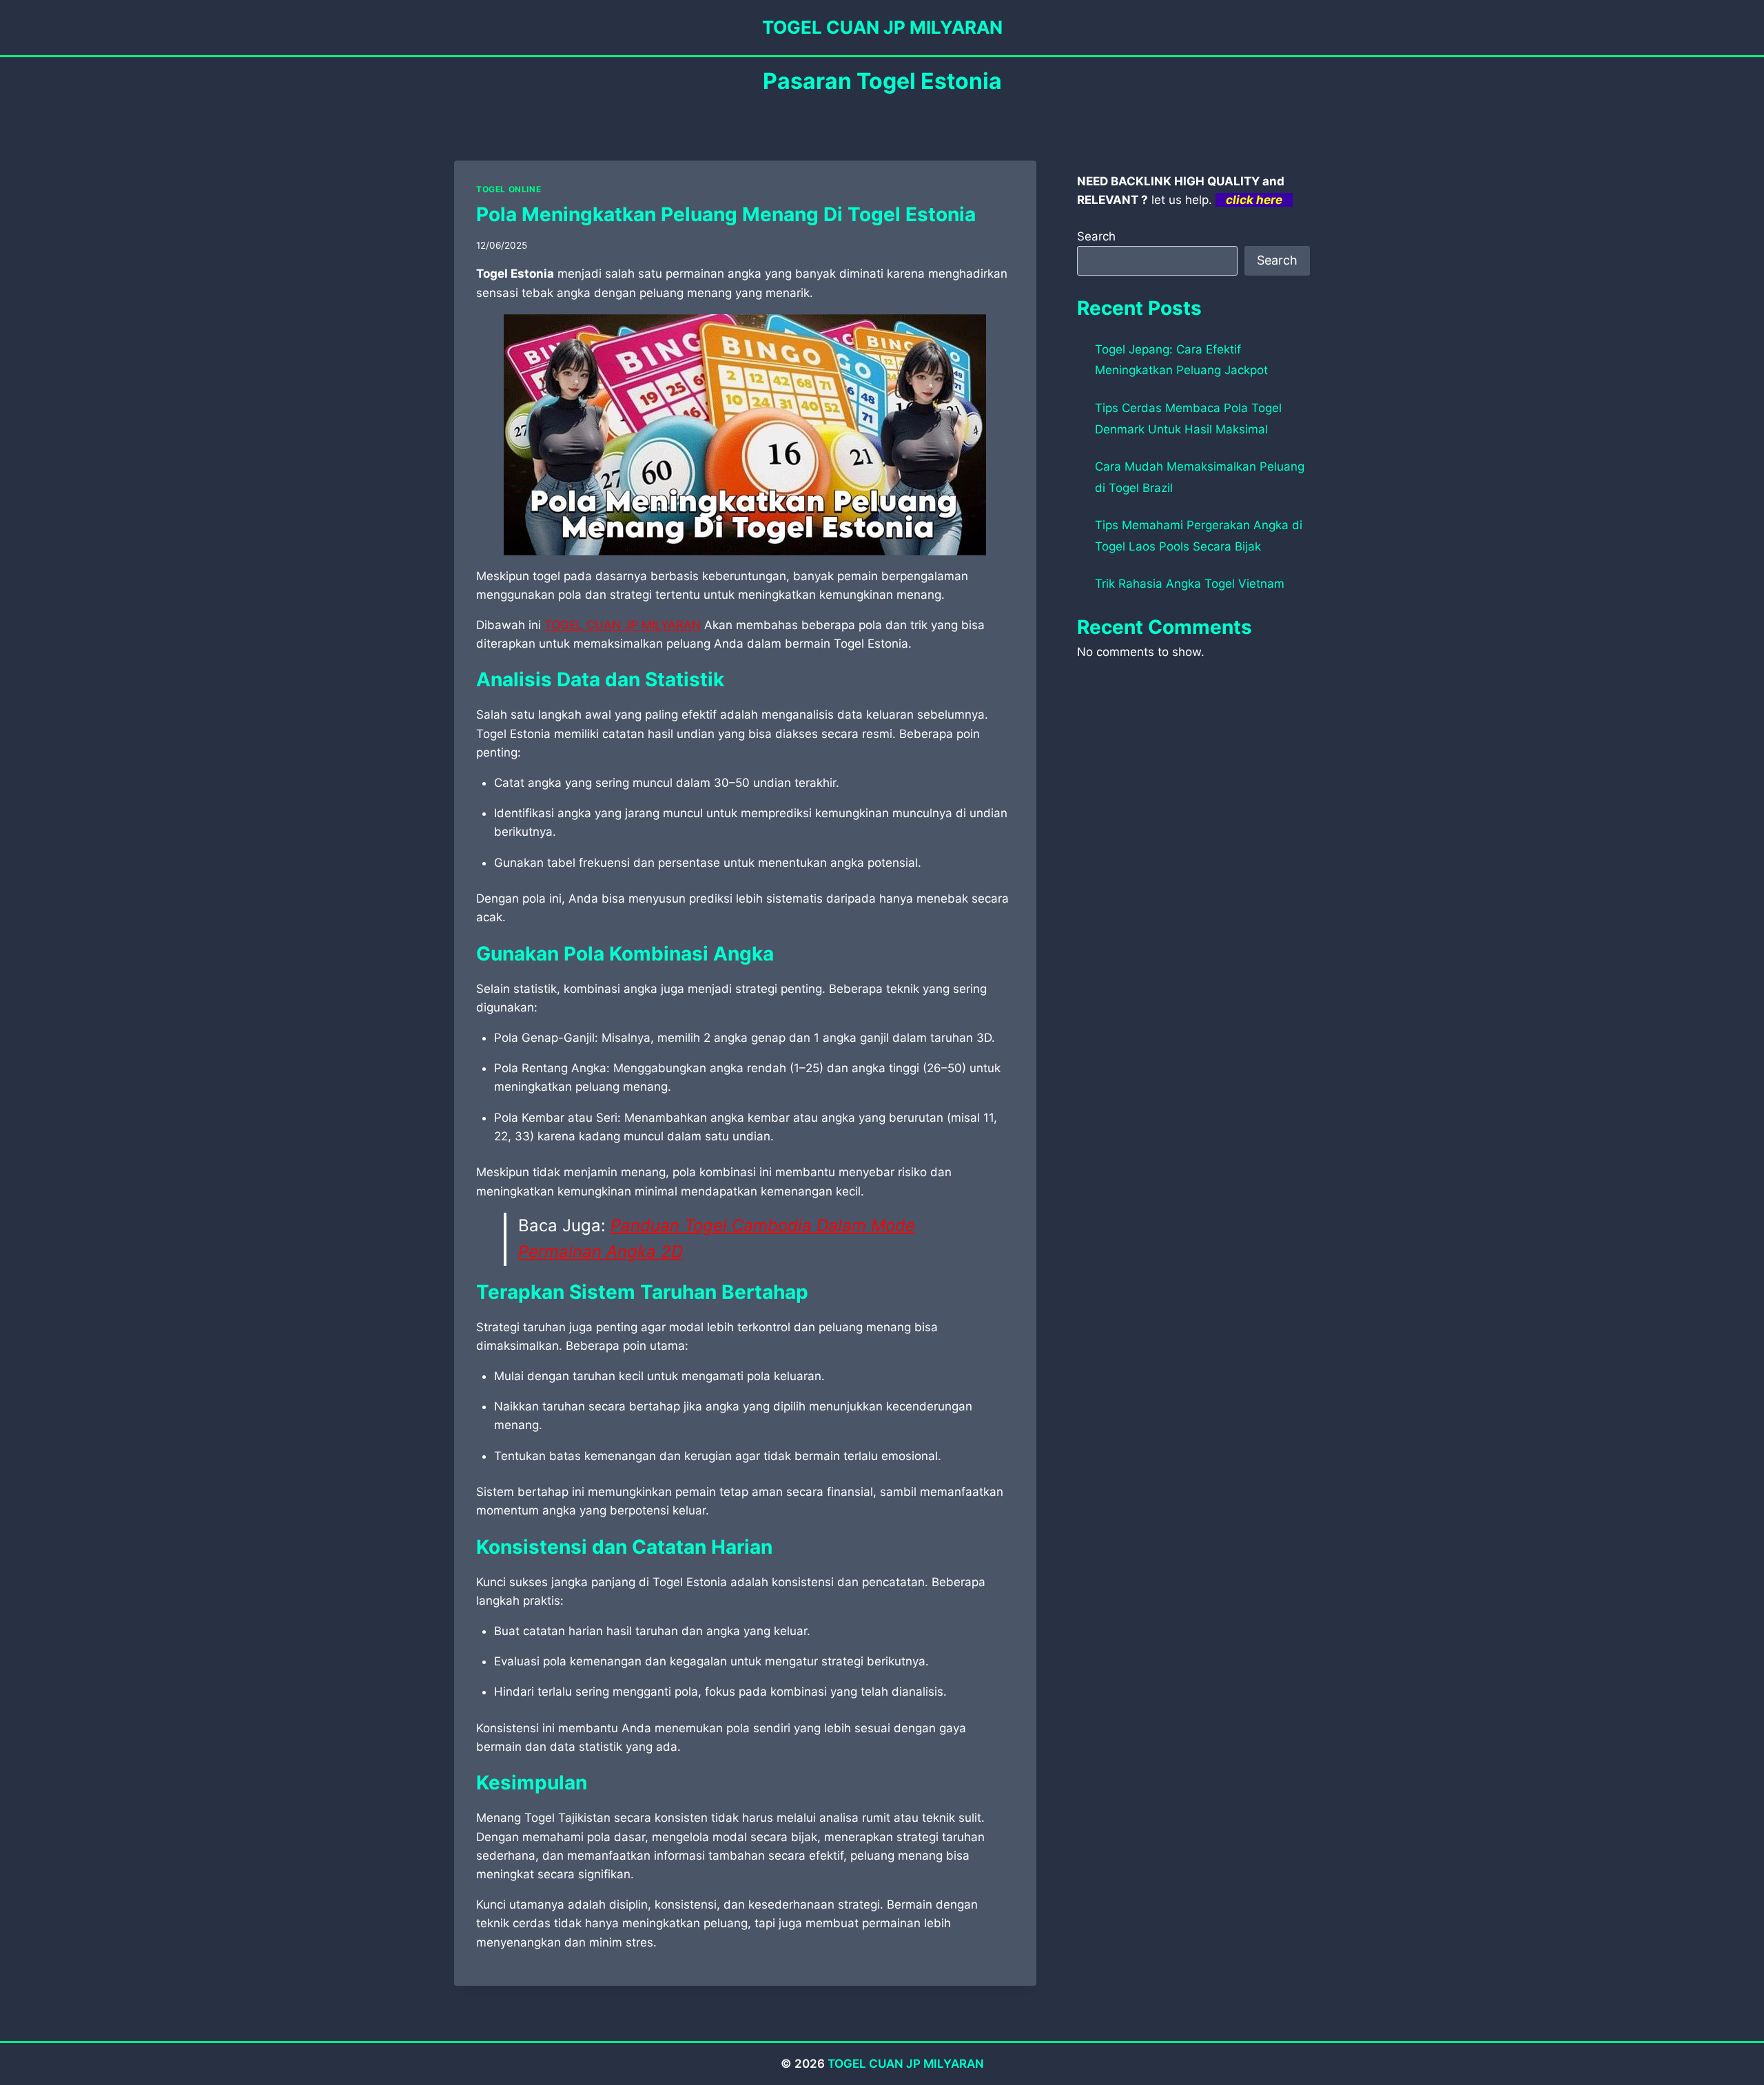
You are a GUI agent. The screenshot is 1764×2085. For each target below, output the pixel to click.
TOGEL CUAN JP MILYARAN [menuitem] (623, 625)
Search (1096, 236)
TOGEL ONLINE (509, 189)
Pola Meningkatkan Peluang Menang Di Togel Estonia (726, 214)
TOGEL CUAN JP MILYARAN (906, 2064)
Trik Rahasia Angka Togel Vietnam (1190, 584)
